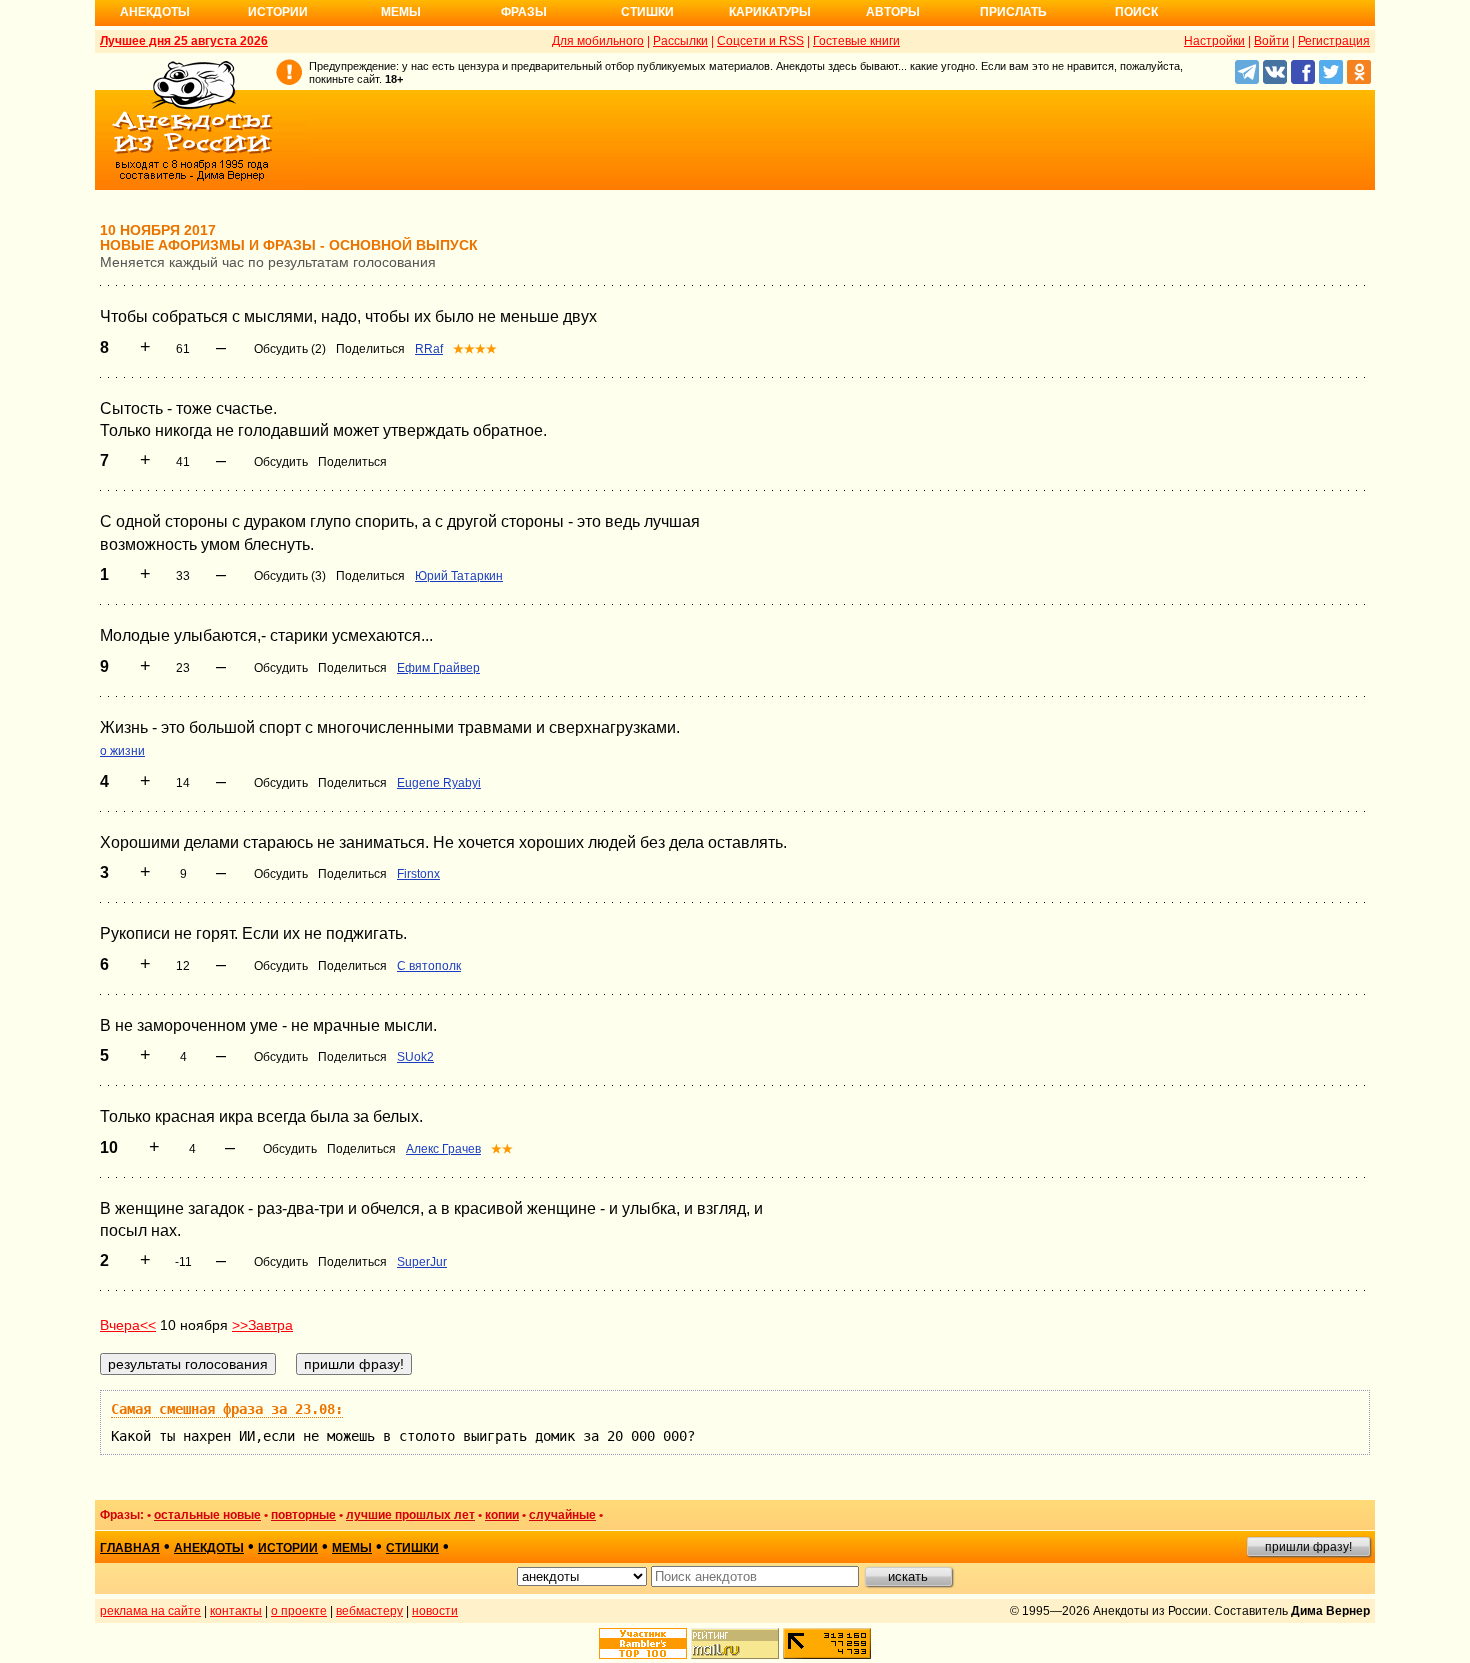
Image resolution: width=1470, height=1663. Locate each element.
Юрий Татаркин (459, 576)
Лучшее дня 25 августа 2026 (184, 41)
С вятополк (429, 966)
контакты (236, 1611)
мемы (352, 1548)
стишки (412, 1548)
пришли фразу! (1308, 1547)
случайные (562, 1515)
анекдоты (209, 1548)
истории (288, 1548)
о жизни (122, 751)
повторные (303, 1515)
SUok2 (415, 1057)
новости (435, 1611)
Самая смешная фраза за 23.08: (227, 1409)
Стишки (647, 12)
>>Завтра (262, 1325)
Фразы (524, 12)
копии (502, 1515)
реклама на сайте (150, 1611)
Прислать (1013, 12)
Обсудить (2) (290, 349)
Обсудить (281, 462)
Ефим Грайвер (438, 668)
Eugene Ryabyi (439, 783)
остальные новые (207, 1515)
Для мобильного (598, 41)
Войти (1271, 41)
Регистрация (1334, 41)
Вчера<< (128, 1325)
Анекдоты (155, 12)
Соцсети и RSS (760, 41)
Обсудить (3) (290, 576)
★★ (502, 1149)
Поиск (1136, 12)
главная (130, 1548)
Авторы (893, 12)
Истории (278, 12)
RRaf (429, 349)
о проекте (299, 1611)
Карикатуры (770, 12)
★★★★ (475, 349)
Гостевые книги (856, 41)
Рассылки (680, 41)
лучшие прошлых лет (410, 1515)
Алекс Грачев (443, 1149)
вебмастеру (369, 1611)
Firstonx (418, 874)
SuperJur (422, 1262)
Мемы (401, 12)
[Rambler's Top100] (643, 1643)
